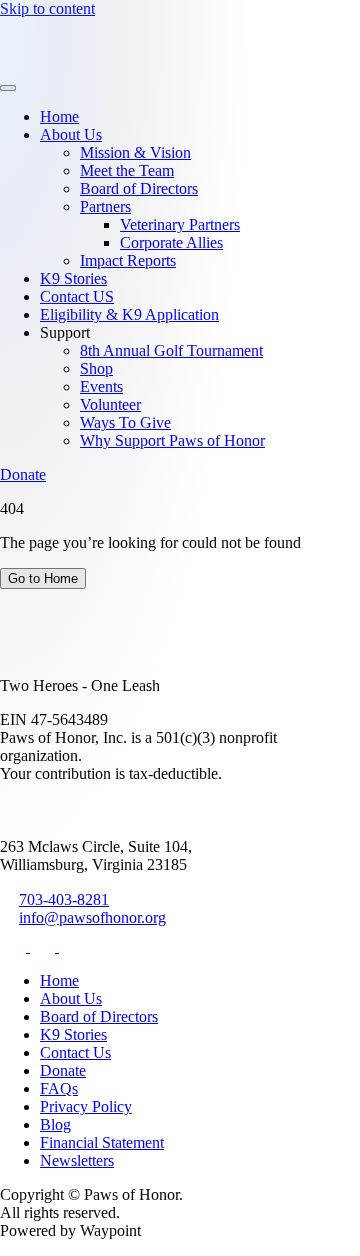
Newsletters (77, 1160)
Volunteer (110, 404)
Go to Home (43, 578)
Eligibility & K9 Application (129, 314)
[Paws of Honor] (62, 64)
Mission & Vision (135, 152)
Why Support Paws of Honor (172, 440)
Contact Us (75, 1052)
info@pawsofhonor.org (92, 917)
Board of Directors (139, 188)
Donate (23, 474)
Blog (55, 1124)
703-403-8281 (64, 899)
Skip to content (47, 8)
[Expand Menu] (8, 88)
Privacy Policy (86, 1106)
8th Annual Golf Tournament (171, 350)
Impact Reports (128, 260)
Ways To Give (125, 422)
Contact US (77, 296)
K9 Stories (73, 278)
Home (59, 116)
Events (101, 386)
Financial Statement (102, 1142)
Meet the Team (127, 170)
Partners (105, 206)
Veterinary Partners (180, 224)
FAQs (59, 1088)
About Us (71, 134)
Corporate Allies (171, 242)
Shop (96, 368)
